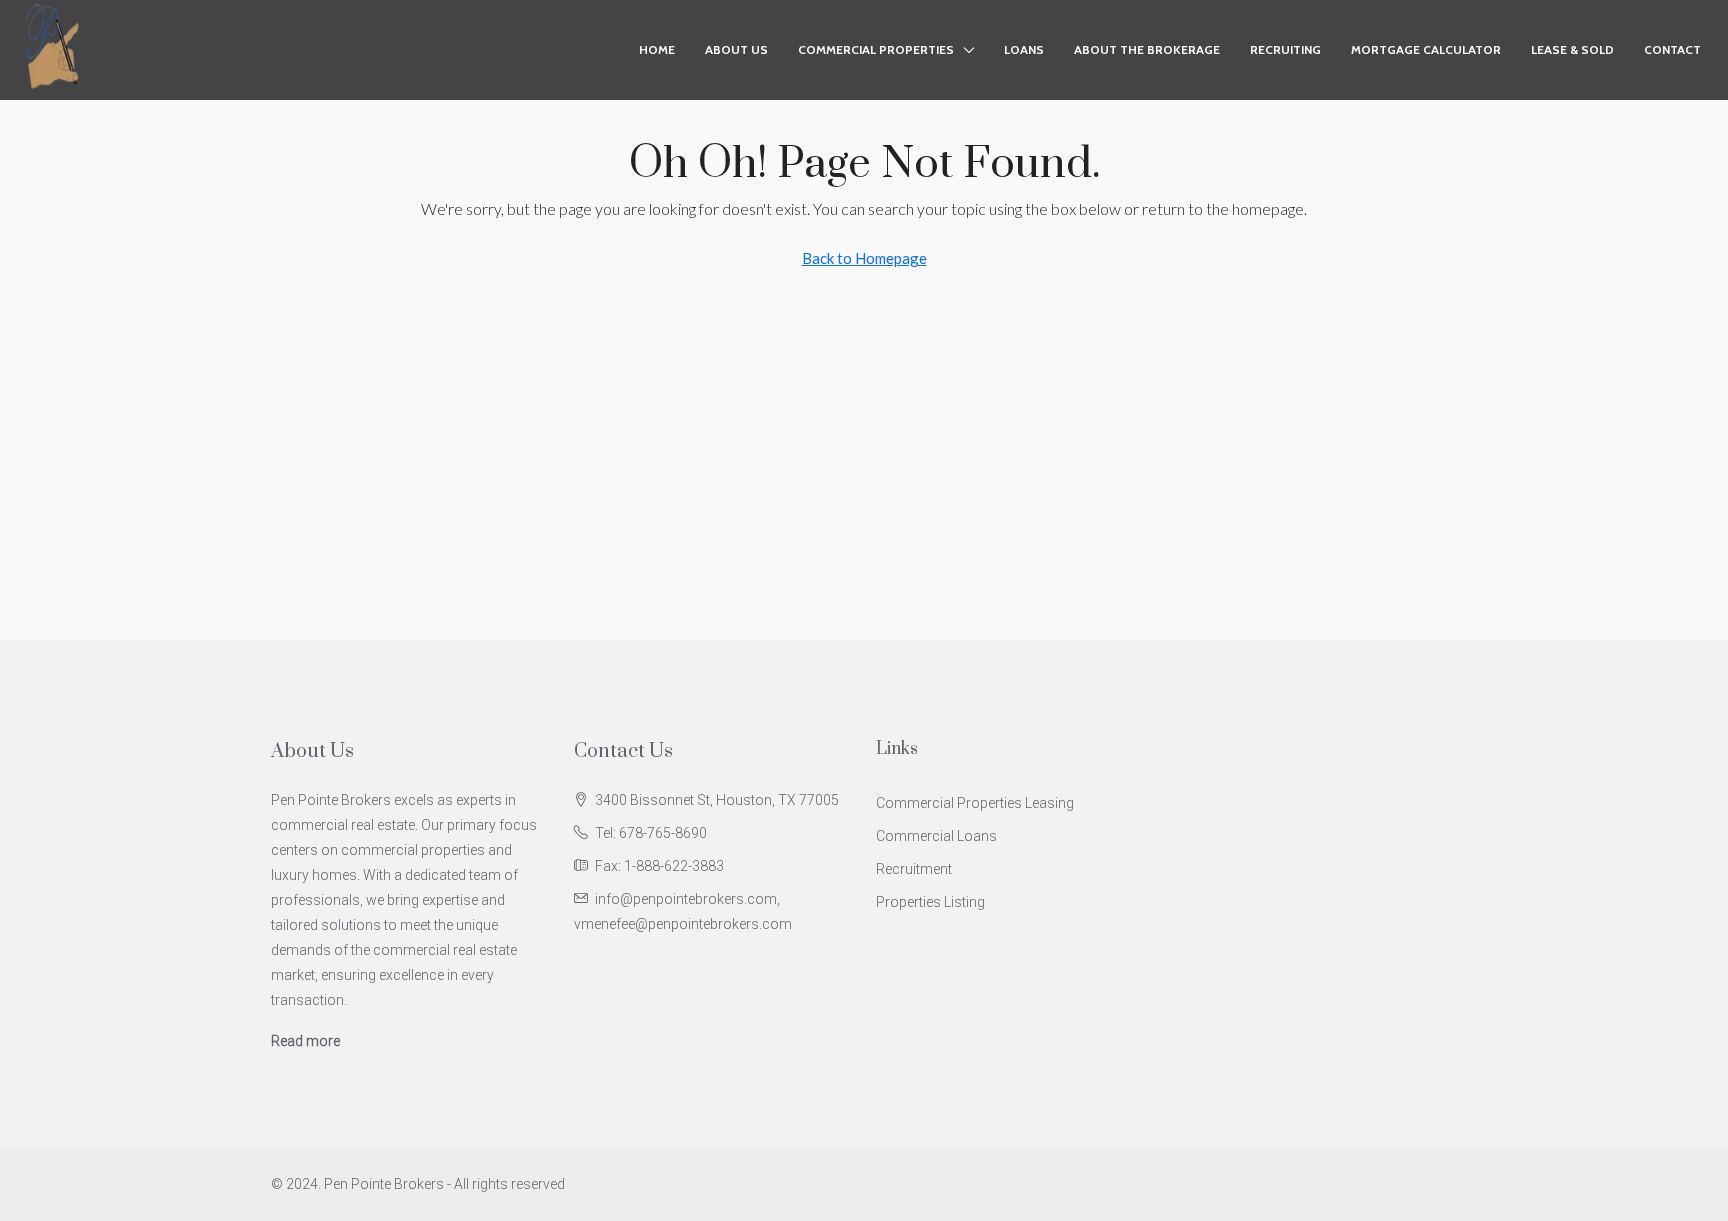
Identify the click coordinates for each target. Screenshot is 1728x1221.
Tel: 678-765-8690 (651, 833)
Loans (1024, 49)
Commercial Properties (876, 49)
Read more (305, 1041)
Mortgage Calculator (1426, 49)
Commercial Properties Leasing (975, 803)
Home (657, 49)
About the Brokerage (1147, 49)
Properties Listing (930, 902)
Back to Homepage (864, 258)
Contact (1672, 49)
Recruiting (1285, 49)
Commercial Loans (936, 836)
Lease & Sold (1572, 49)
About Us (736, 49)
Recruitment (914, 869)
